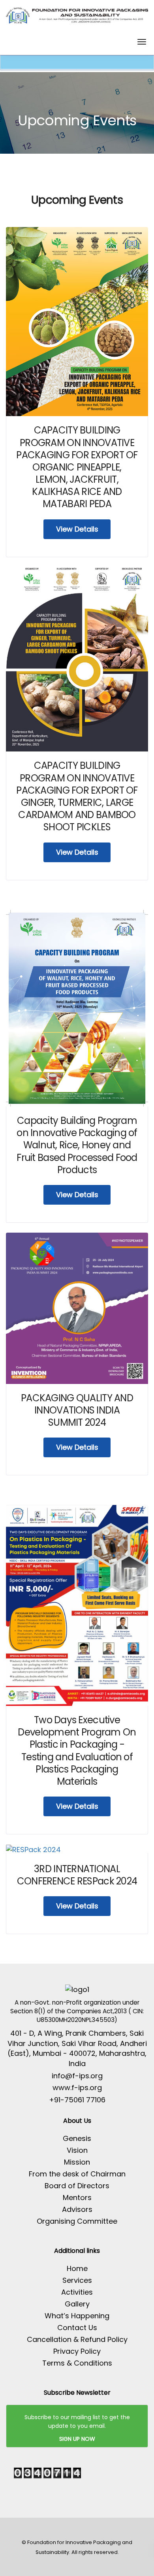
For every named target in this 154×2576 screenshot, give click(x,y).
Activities (77, 2292)
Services (77, 2280)
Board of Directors (77, 2186)
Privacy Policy (77, 2351)
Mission (77, 2162)
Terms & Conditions (77, 2363)
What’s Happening (77, 2316)
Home (77, 2268)
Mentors (77, 2198)
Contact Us (77, 2328)
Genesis (77, 2138)
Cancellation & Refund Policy (77, 2339)
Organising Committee (77, 2221)
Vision (77, 2150)
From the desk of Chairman (77, 2174)
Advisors (77, 2209)
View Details (77, 529)
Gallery (77, 2304)
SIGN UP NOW (77, 2439)
